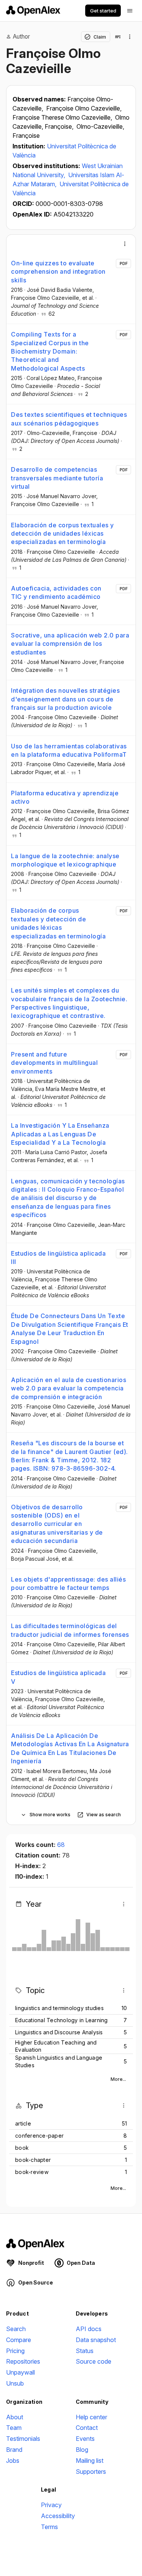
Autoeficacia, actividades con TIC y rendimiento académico (56, 592)
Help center (91, 2417)
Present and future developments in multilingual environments (54, 1063)
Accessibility (58, 2516)
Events (85, 2439)
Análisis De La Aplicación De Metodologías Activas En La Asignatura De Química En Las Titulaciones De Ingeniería (70, 1748)
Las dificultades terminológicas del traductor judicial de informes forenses (70, 1630)
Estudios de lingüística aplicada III (58, 1258)
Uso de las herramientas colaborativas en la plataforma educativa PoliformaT (69, 750)
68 (61, 1845)
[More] (125, 244)
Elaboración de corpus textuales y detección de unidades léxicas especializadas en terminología (62, 534)
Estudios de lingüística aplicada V (58, 1677)
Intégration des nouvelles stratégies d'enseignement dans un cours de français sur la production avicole (65, 699)
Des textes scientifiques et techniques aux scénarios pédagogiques (69, 419)
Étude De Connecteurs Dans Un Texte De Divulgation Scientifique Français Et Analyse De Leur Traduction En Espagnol (70, 1329)
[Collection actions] (130, 37)
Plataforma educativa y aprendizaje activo (65, 797)
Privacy (51, 2505)
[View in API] (118, 37)
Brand (14, 2450)
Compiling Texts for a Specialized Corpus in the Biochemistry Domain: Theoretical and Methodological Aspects (50, 351)
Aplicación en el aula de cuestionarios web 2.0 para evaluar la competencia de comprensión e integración (69, 1388)
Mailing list (90, 2461)
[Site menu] (130, 11)
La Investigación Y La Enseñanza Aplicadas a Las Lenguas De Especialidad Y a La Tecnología (60, 1134)
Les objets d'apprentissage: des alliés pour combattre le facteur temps (68, 1583)
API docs (89, 2329)
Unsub (15, 2383)
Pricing (15, 2351)
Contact (87, 2428)
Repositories (23, 2361)
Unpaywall (20, 2372)
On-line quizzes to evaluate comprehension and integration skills (58, 272)
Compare (19, 2340)
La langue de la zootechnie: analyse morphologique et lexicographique (65, 860)
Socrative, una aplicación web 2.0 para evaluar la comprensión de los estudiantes (70, 644)
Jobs (13, 2461)
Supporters (91, 2472)
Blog (82, 2450)
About (15, 2417)
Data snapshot (96, 2340)
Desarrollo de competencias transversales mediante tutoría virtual (57, 478)
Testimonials (23, 2439)
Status (85, 2351)
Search (16, 2329)
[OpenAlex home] (33, 11)
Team (14, 2428)
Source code (94, 2361)
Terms (49, 2527)
